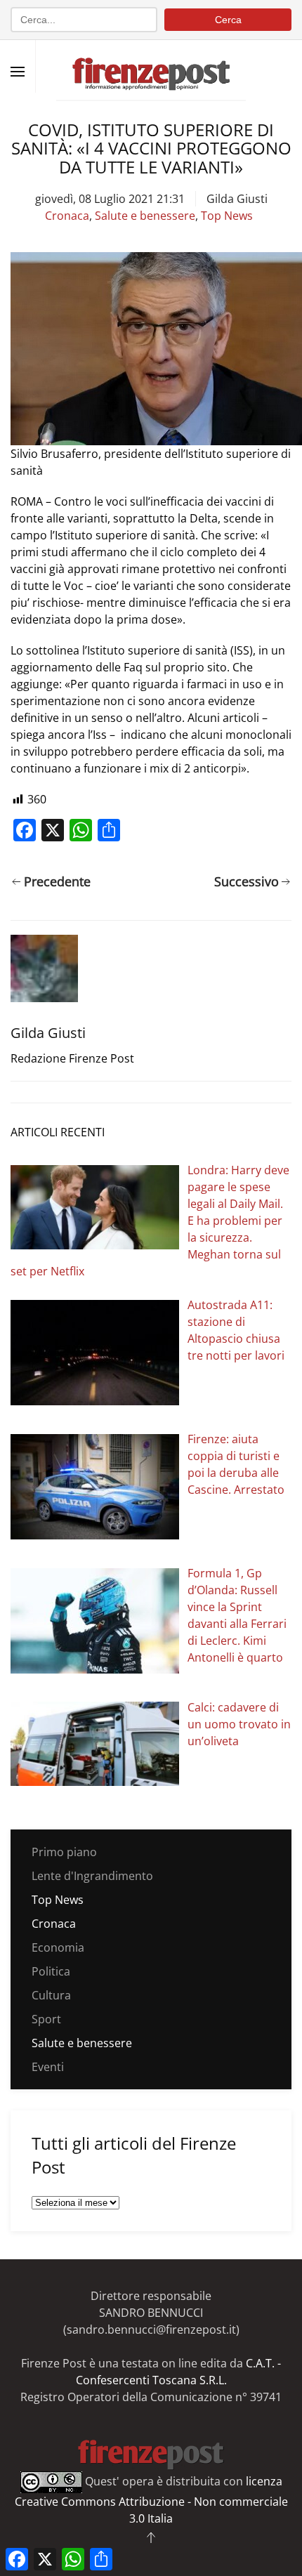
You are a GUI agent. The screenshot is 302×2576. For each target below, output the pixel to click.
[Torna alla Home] (151, 66)
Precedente (57, 881)
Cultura (51, 1995)
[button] (18, 72)
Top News (227, 216)
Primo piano (64, 1852)
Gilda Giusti (237, 199)
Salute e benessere (145, 216)
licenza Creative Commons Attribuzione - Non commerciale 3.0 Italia (151, 2500)
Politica (51, 1971)
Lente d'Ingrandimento (92, 1876)
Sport (46, 2019)
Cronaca (67, 216)
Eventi (48, 2067)
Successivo (247, 881)
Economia (58, 1947)
